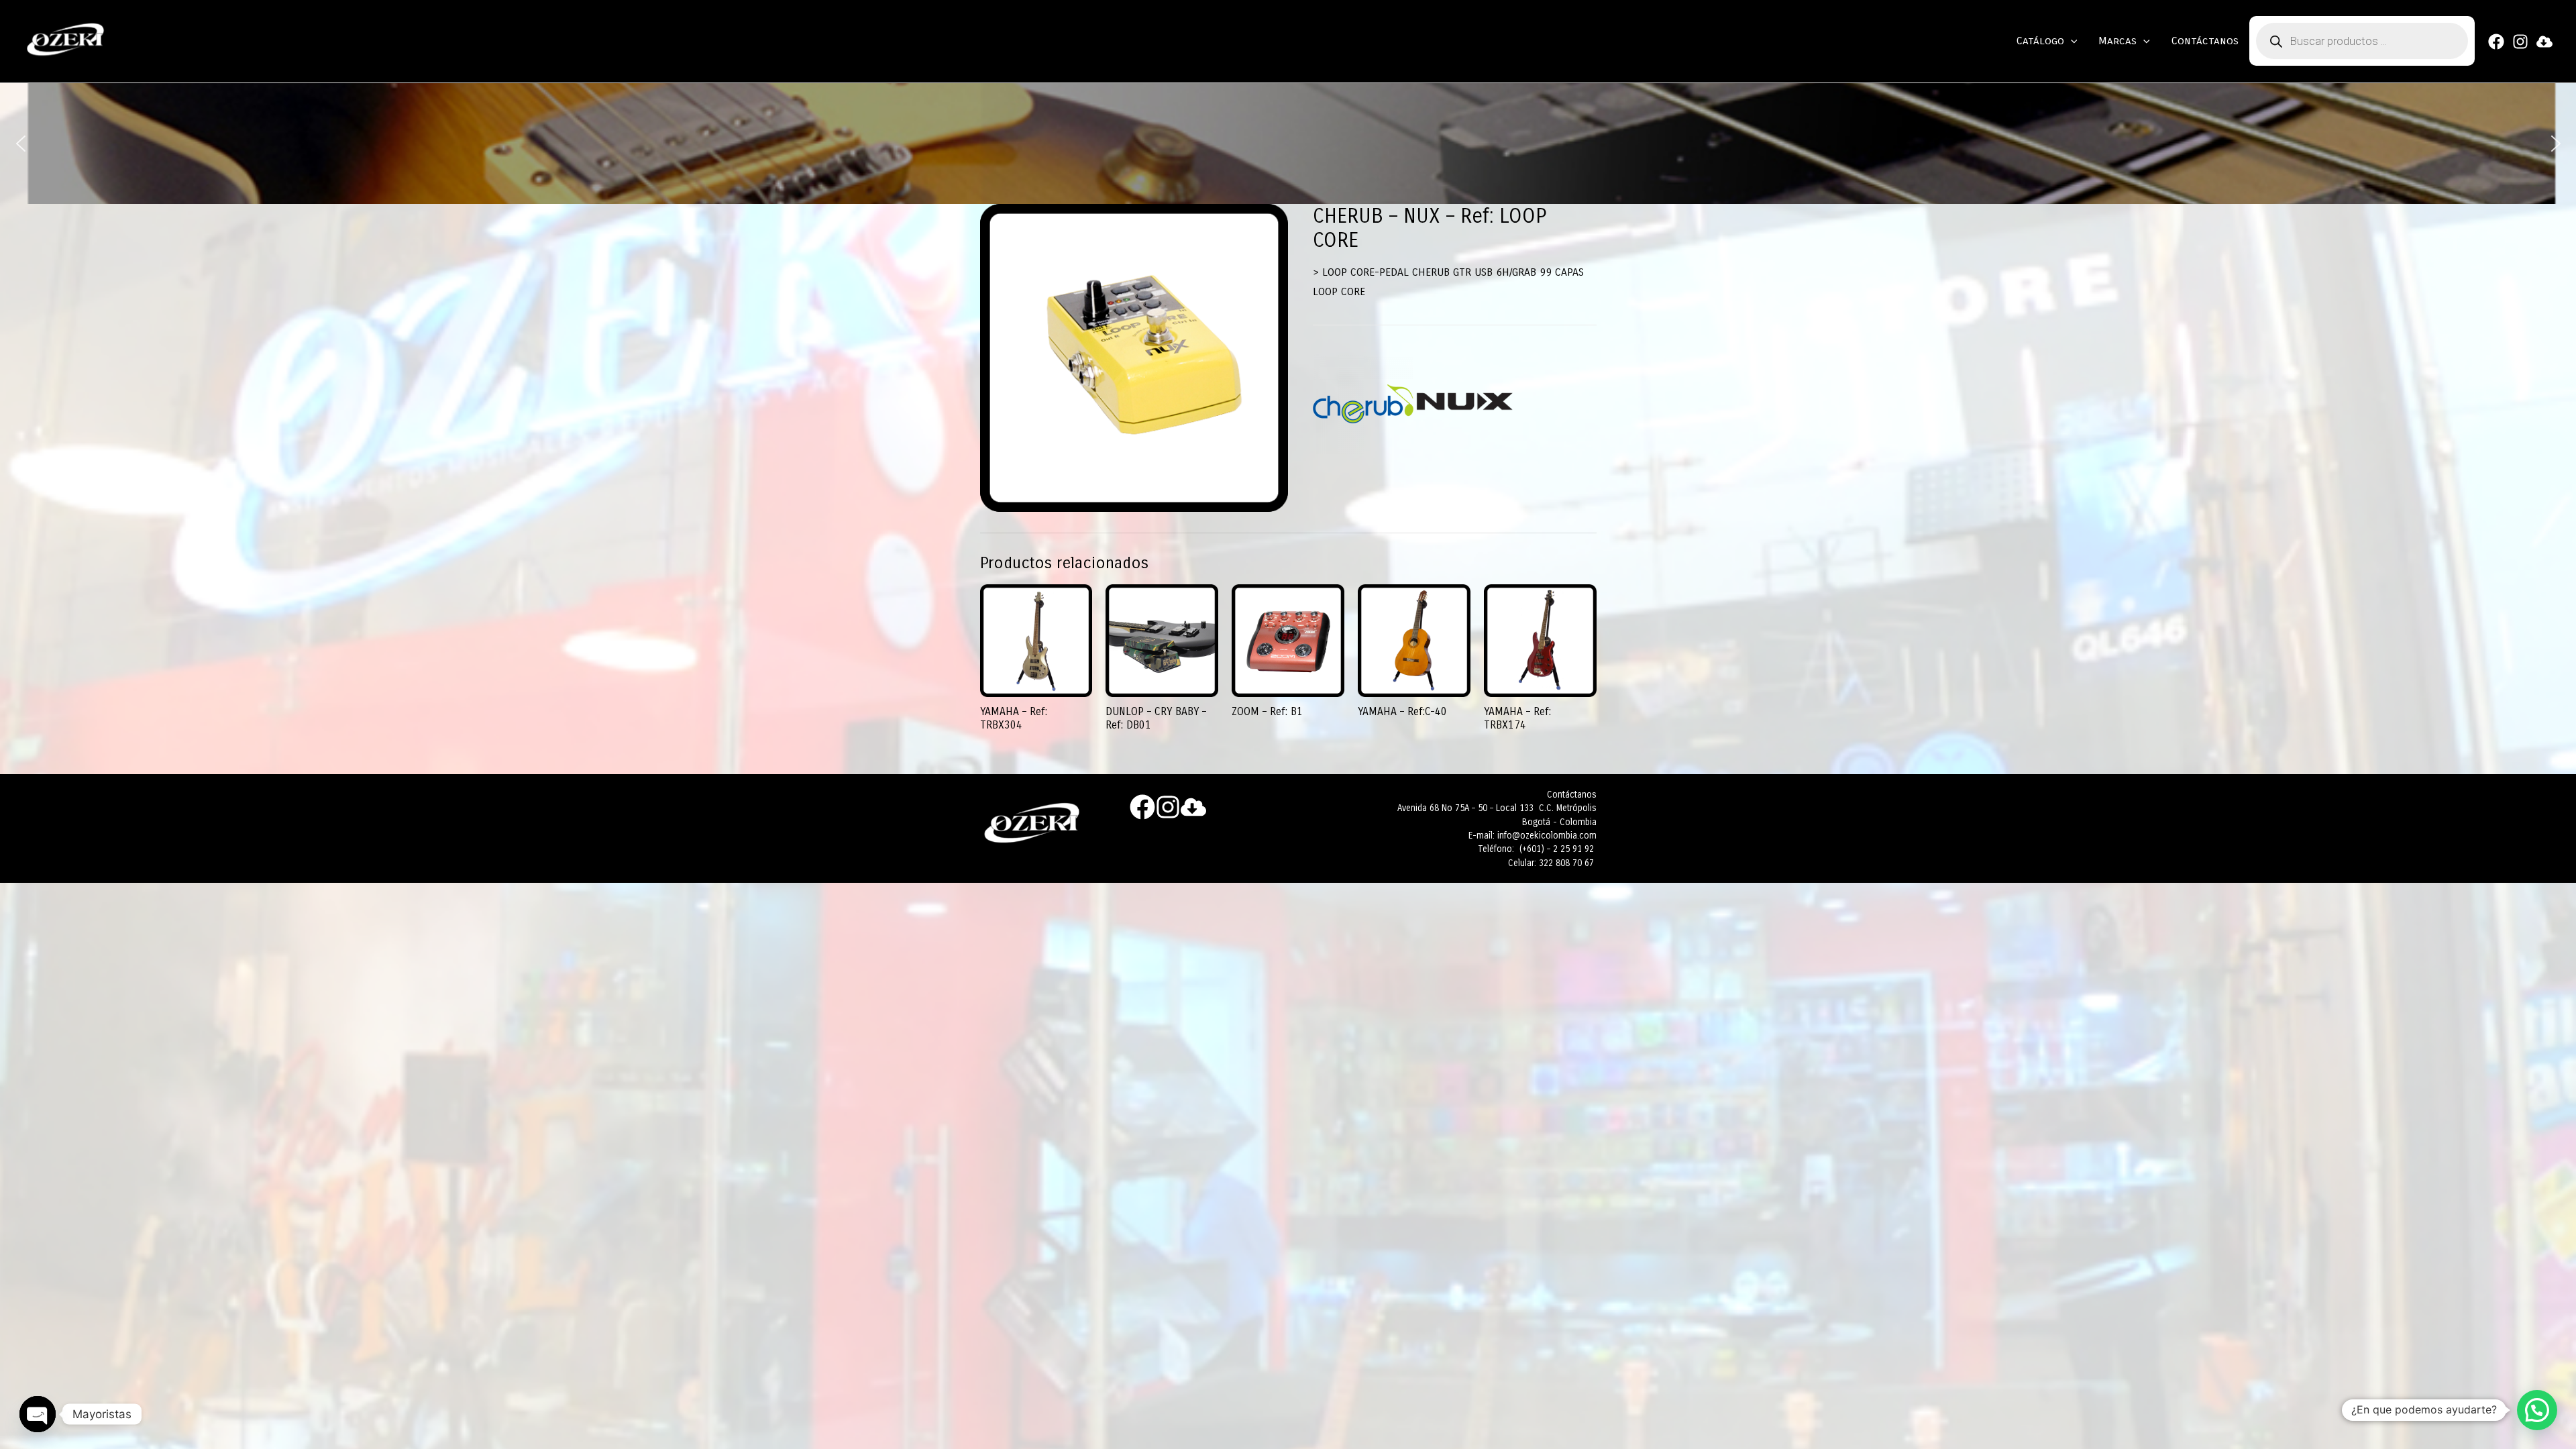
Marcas (2117, 41)
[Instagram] (2520, 42)
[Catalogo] (2544, 42)
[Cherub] (1363, 404)
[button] (21, 144)
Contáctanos (2205, 41)
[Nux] (1464, 404)
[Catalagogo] (1193, 807)
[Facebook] (2496, 42)
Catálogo (2040, 41)
